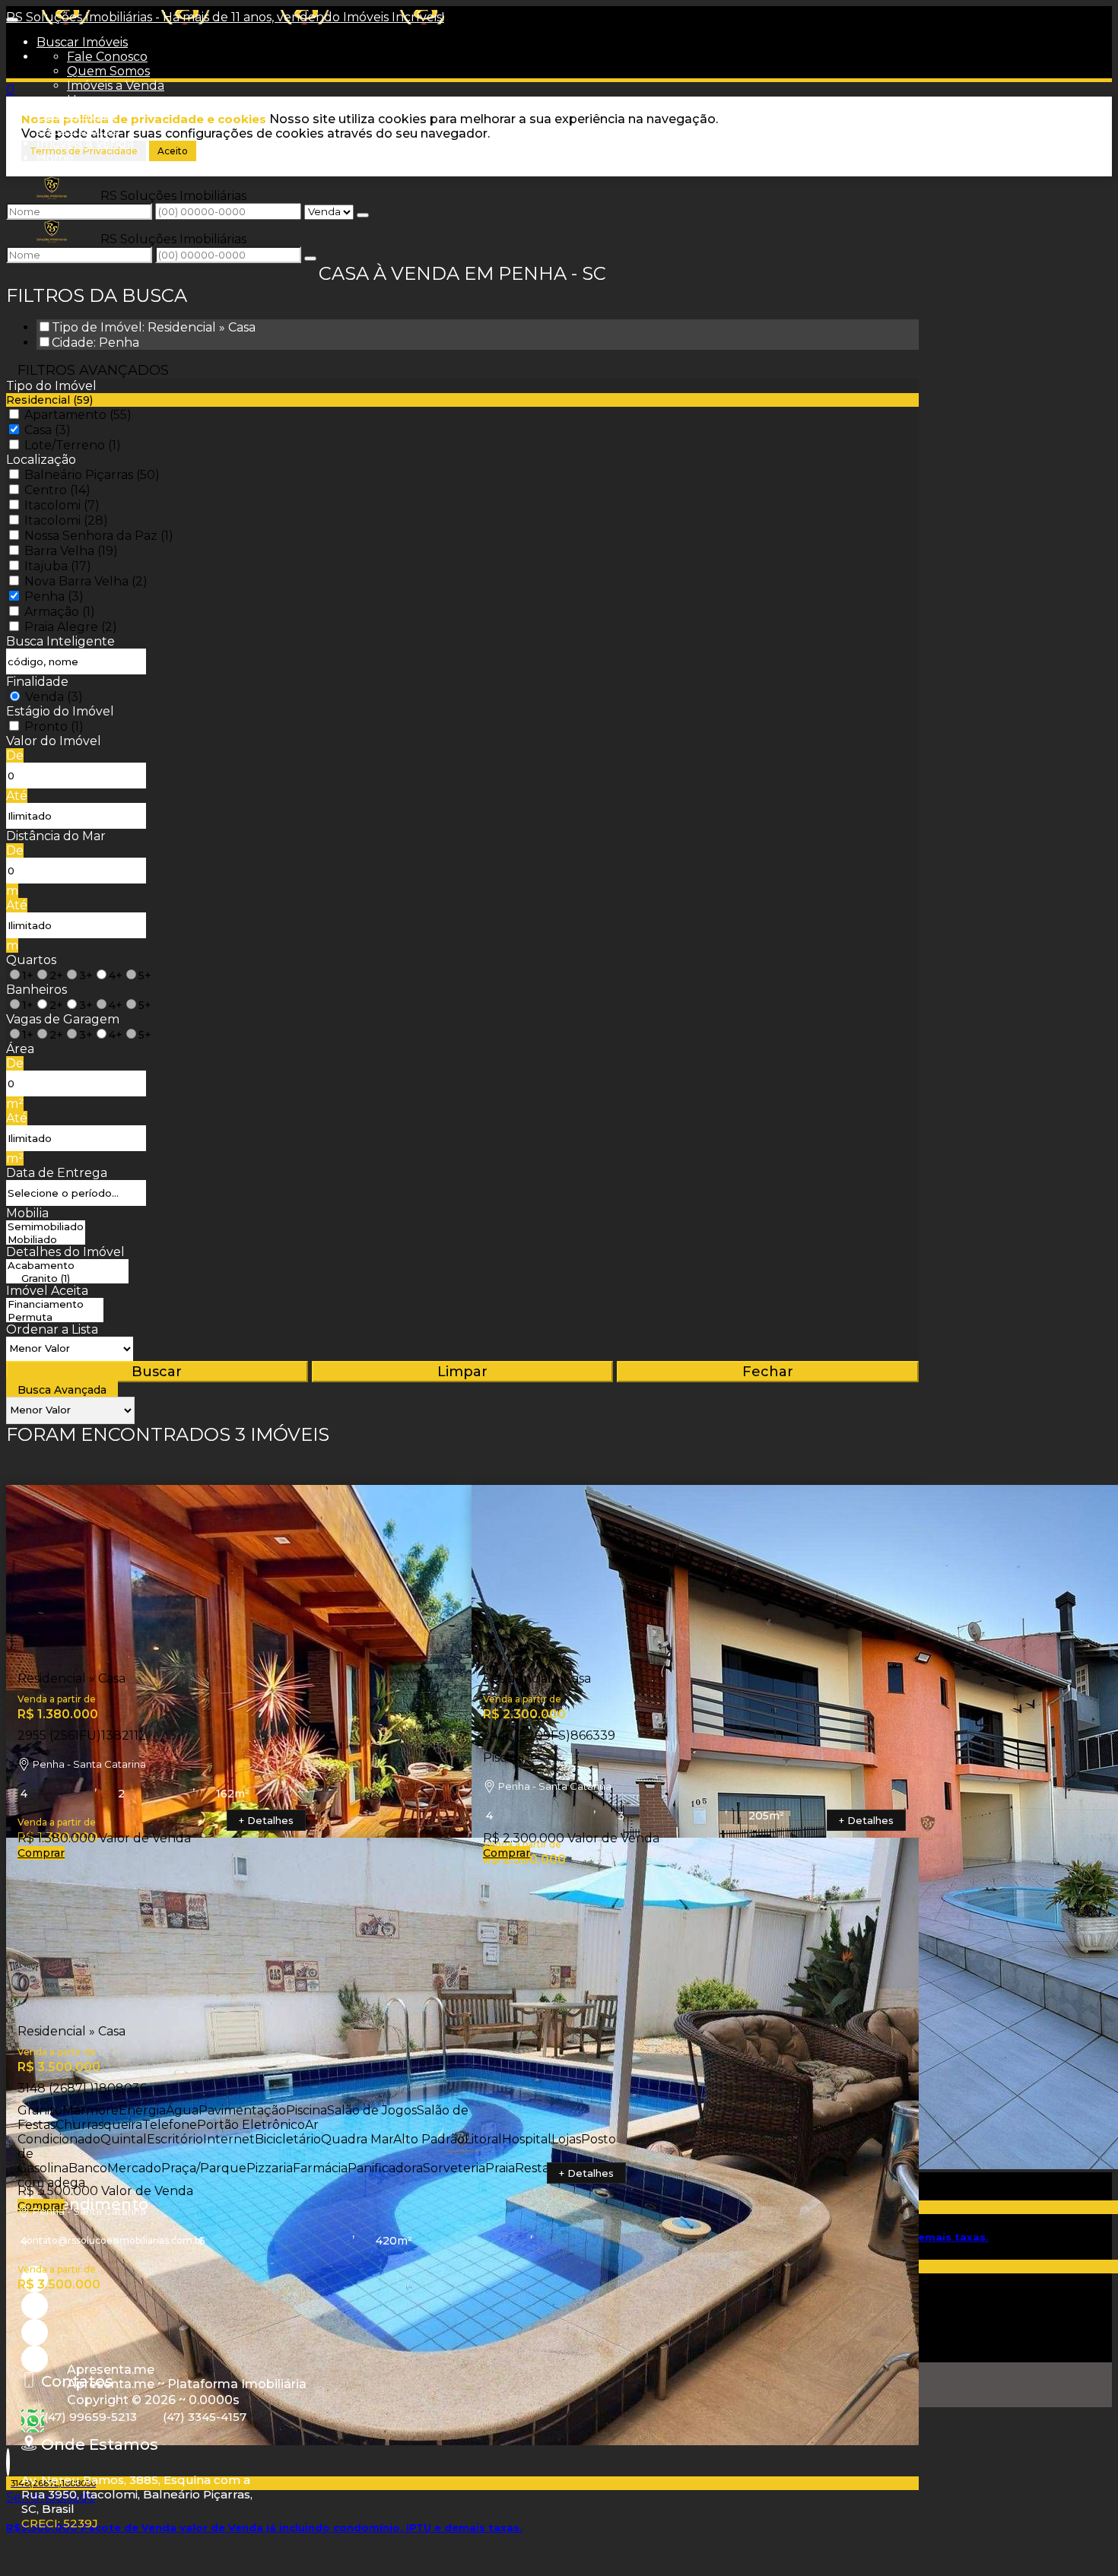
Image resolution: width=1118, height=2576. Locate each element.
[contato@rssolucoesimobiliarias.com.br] (35, 2359)
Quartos (31, 960)
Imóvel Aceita (47, 1291)
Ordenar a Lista (52, 1329)
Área (20, 1049)
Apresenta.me (111, 2370)
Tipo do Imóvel (51, 386)
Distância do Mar (56, 836)
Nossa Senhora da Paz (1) (99, 536)
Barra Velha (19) (71, 551)
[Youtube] (35, 2306)
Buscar (157, 1372)
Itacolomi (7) (62, 505)
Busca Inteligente (60, 641)
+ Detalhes (266, 1820)
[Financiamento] (55, 1304)
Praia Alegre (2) (71, 627)
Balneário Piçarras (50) (92, 475)
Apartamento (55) (78, 415)
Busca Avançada (62, 1390)
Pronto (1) (54, 726)
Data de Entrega (57, 1173)
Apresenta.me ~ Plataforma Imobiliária (187, 2384)
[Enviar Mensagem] (310, 259)
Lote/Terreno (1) (73, 445)
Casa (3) (48, 430)
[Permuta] (55, 1317)
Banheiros (37, 990)
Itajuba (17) (58, 566)
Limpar (462, 1372)
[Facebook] (35, 2332)
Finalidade (37, 682)
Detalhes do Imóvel (65, 1252)
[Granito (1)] (67, 1278)
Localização (41, 460)
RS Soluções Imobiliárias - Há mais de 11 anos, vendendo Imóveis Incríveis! (225, 17)
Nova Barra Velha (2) (86, 581)
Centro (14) (57, 490)
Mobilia (27, 1213)
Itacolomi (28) (66, 520)
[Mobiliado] (46, 1240)
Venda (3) (54, 697)
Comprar (41, 1853)
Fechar (768, 1372)
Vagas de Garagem (63, 1019)
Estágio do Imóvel (60, 711)
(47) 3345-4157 (205, 2417)
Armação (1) (60, 612)
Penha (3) (54, 596)
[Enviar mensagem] (363, 215)
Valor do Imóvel (54, 741)
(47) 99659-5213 (91, 2417)
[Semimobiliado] (46, 1227)
